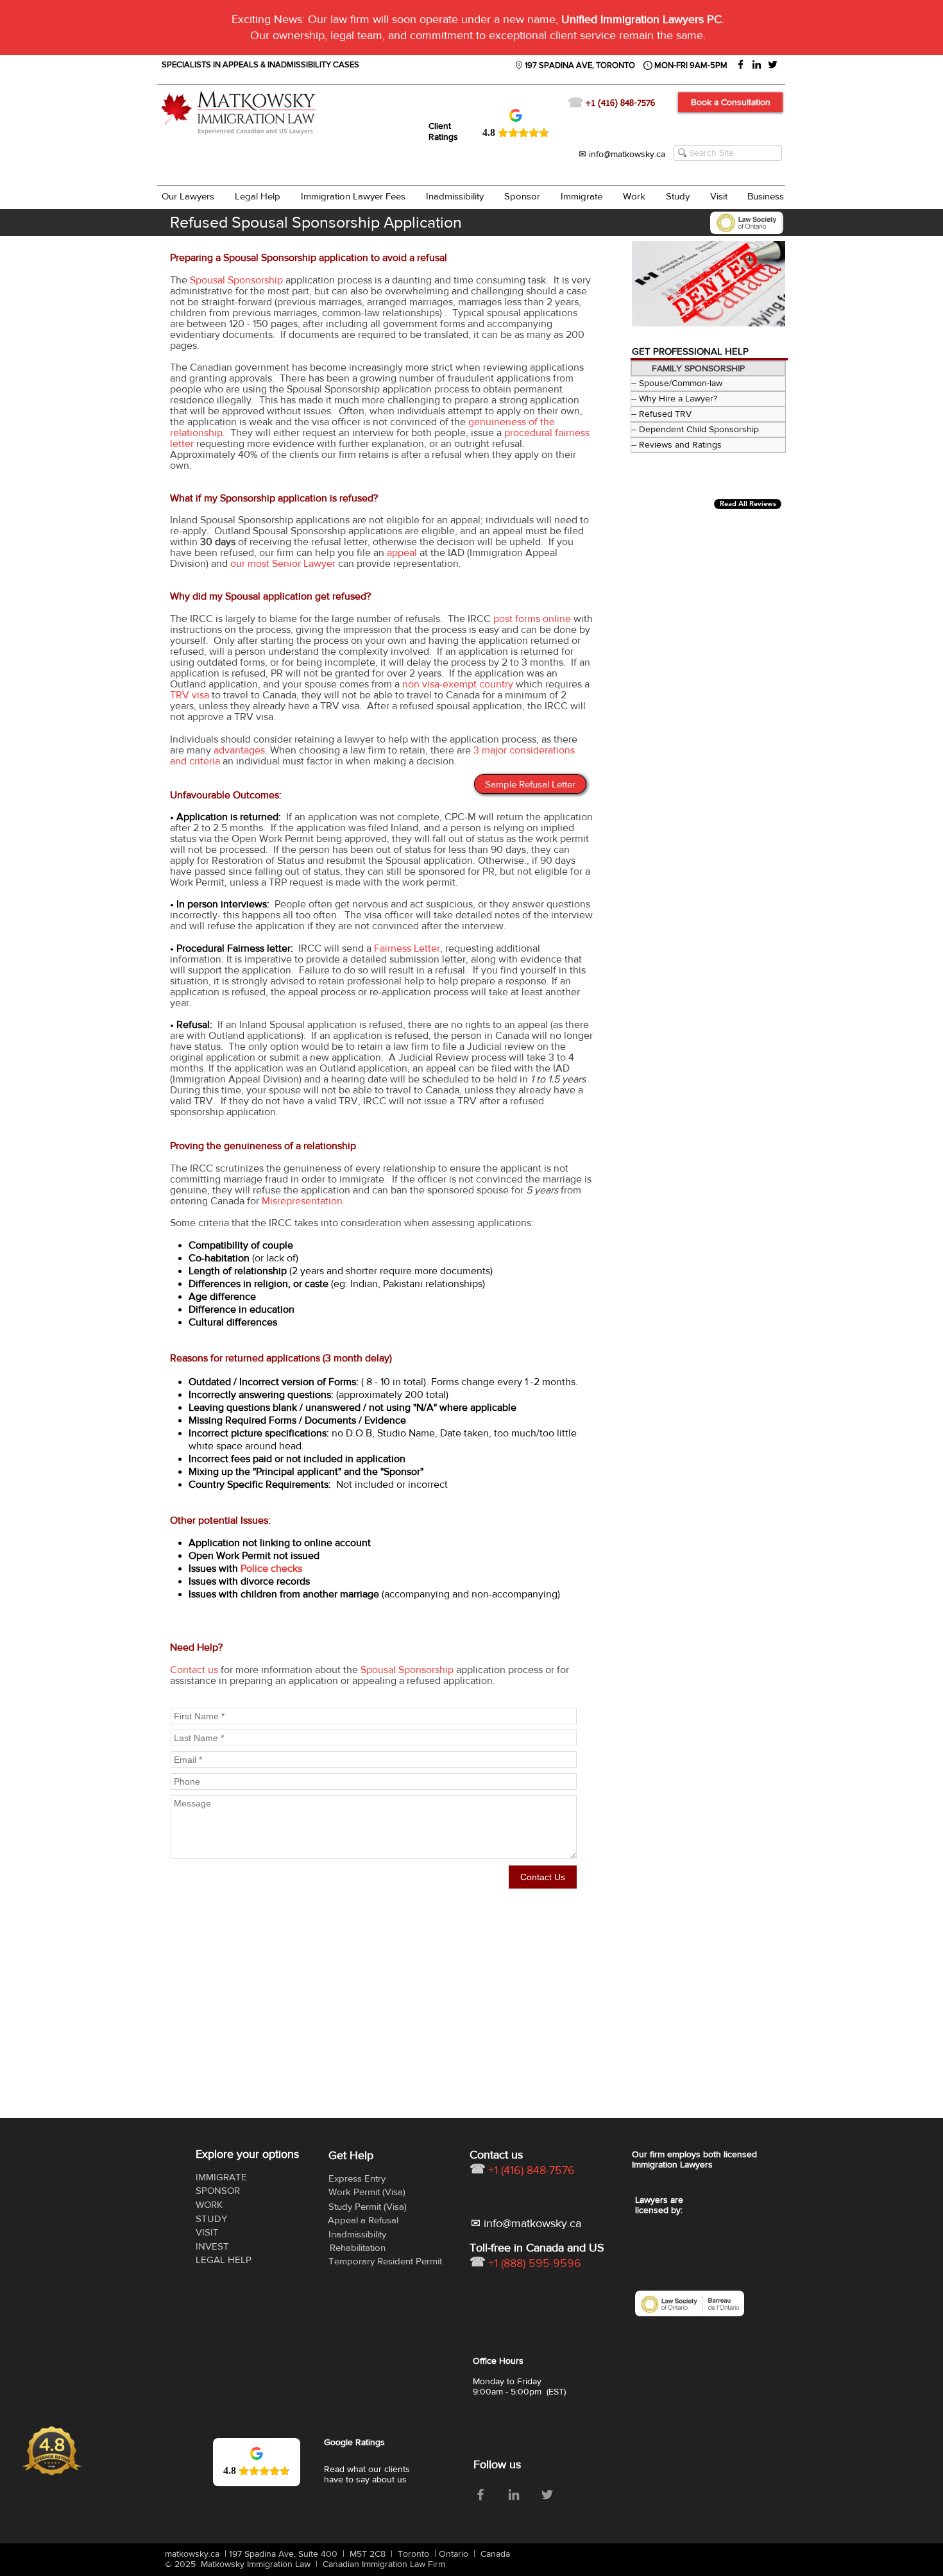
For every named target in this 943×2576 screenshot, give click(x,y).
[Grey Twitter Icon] (547, 2495)
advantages (239, 750)
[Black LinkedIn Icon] (757, 64)
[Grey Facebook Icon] (480, 2495)
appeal (402, 552)
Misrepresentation (302, 1201)
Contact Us (543, 1877)
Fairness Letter (407, 948)
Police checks (271, 1568)
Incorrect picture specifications (258, 1433)
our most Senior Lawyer (283, 563)
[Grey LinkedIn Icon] (514, 2495)
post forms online (532, 619)
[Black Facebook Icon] (741, 64)
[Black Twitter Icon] (773, 64)
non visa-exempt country (458, 684)
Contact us (194, 1670)
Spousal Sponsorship (236, 280)
